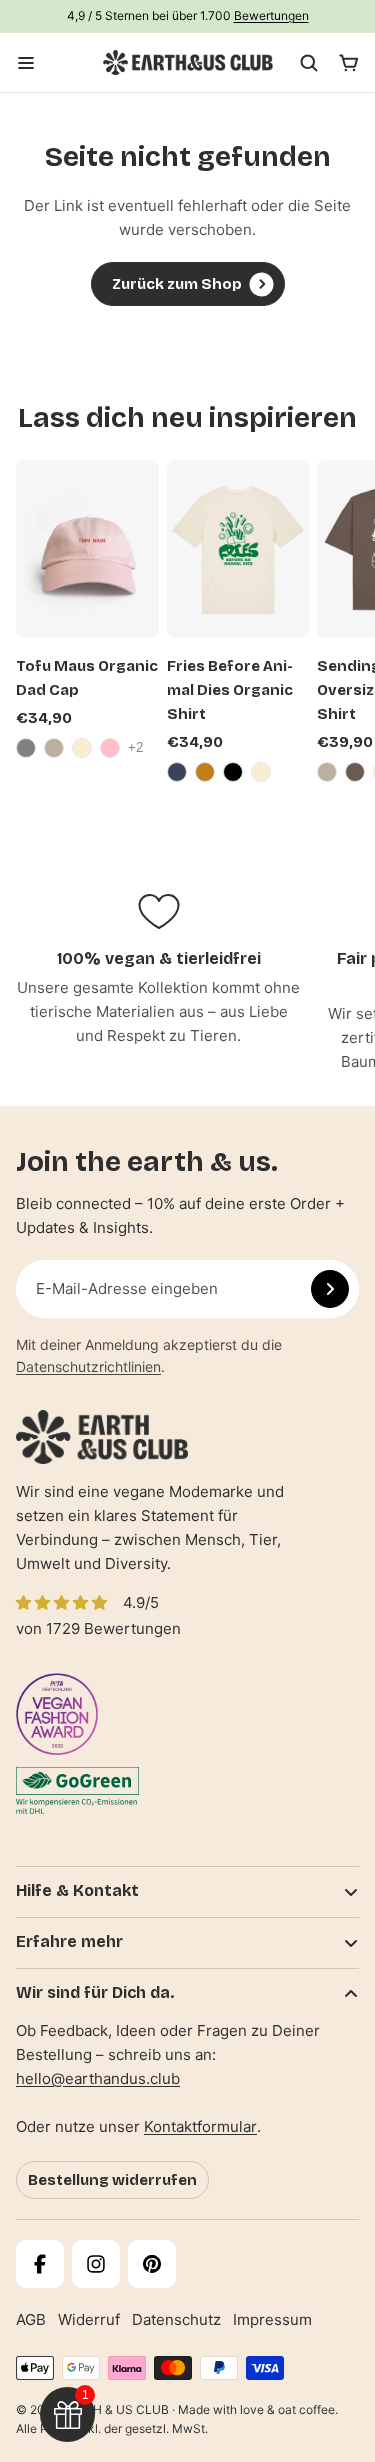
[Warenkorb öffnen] (349, 63)
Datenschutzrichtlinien (88, 1366)
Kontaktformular (200, 2126)
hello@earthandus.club (98, 2078)
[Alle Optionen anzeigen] (138, 748)
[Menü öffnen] (26, 63)
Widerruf (89, 2319)
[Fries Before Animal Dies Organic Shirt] (238, 549)
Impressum (272, 2319)
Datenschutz (176, 2319)
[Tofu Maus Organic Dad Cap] (87, 549)
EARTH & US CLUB (115, 2409)
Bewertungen (271, 15)
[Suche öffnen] (309, 63)
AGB (31, 2319)
